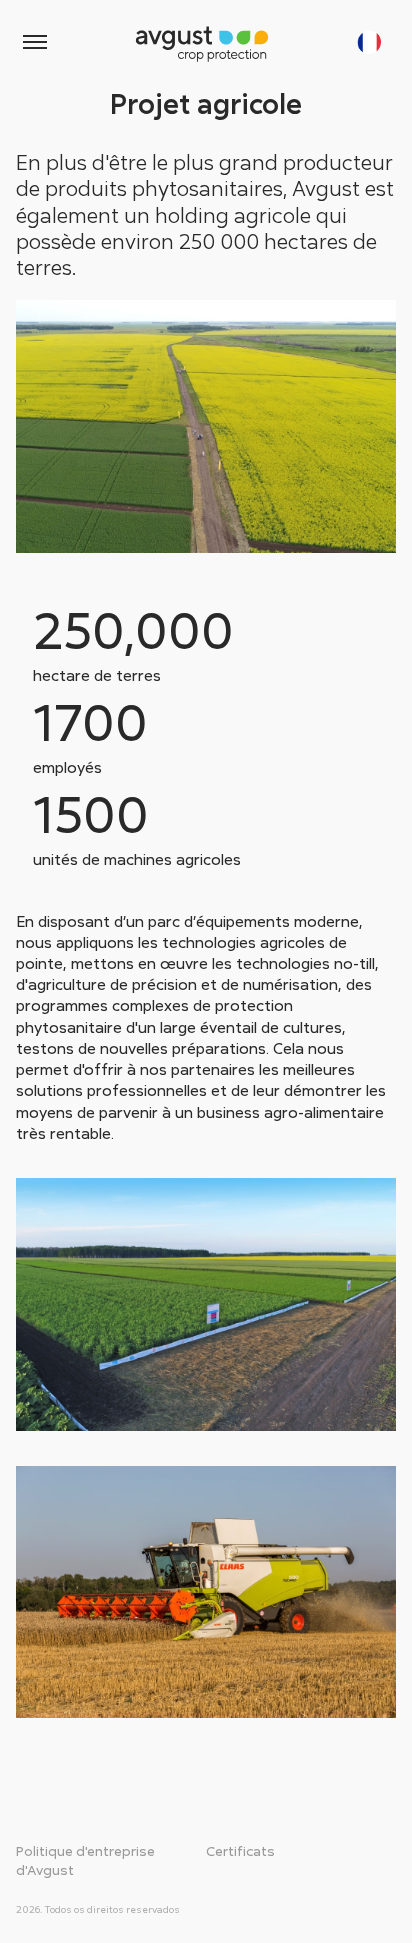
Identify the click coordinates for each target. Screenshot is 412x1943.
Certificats (240, 1850)
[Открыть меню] (35, 42)
